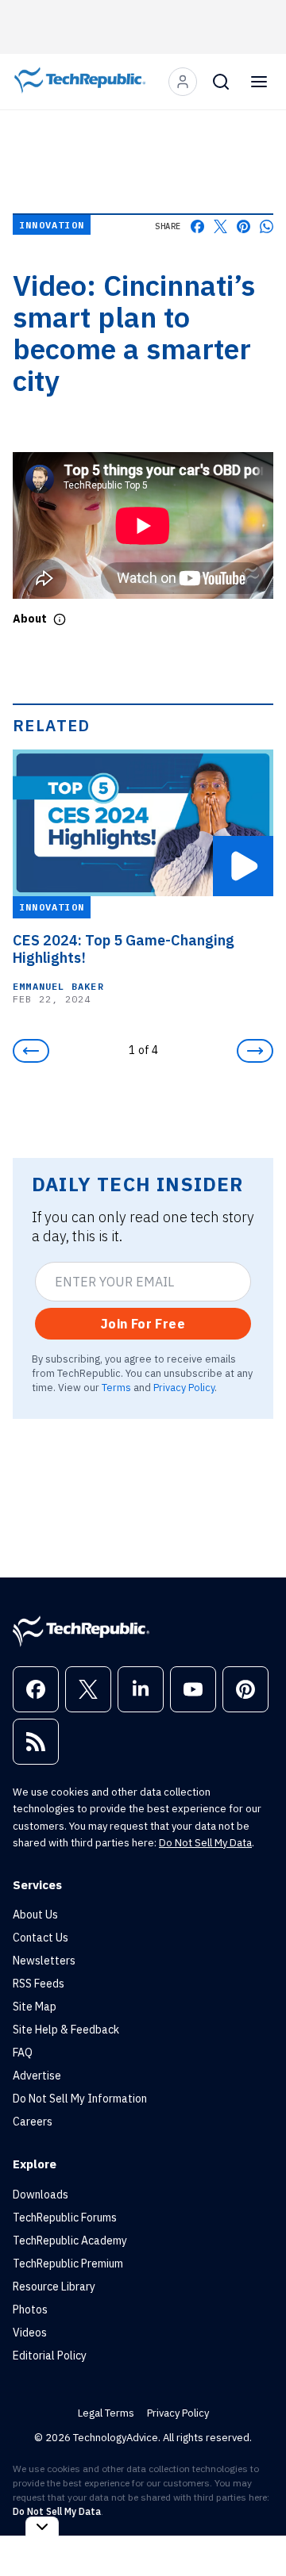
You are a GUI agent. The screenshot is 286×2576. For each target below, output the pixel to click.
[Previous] (31, 1051)
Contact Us (41, 1938)
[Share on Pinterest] (243, 226)
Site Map (35, 2007)
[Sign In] (183, 82)
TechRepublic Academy (70, 2241)
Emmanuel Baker (58, 986)
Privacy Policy (184, 1387)
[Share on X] (220, 226)
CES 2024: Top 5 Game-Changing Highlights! (124, 949)
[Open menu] (259, 82)
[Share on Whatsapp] (267, 226)
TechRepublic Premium (68, 2264)
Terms (116, 1387)
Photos (30, 2310)
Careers (33, 2122)
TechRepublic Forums (65, 2218)
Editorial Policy (50, 2356)
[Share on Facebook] (197, 226)
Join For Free (143, 1324)
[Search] (221, 82)
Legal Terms (106, 2413)
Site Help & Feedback (66, 2030)
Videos (30, 2333)
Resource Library (54, 2287)
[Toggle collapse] (42, 2526)
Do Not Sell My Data (205, 1843)
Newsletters (44, 1961)
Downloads (41, 2195)
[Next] (255, 1051)
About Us (35, 1915)
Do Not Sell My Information (80, 2099)
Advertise (37, 2076)
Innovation (52, 225)
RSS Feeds (39, 1984)
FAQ (23, 2053)
